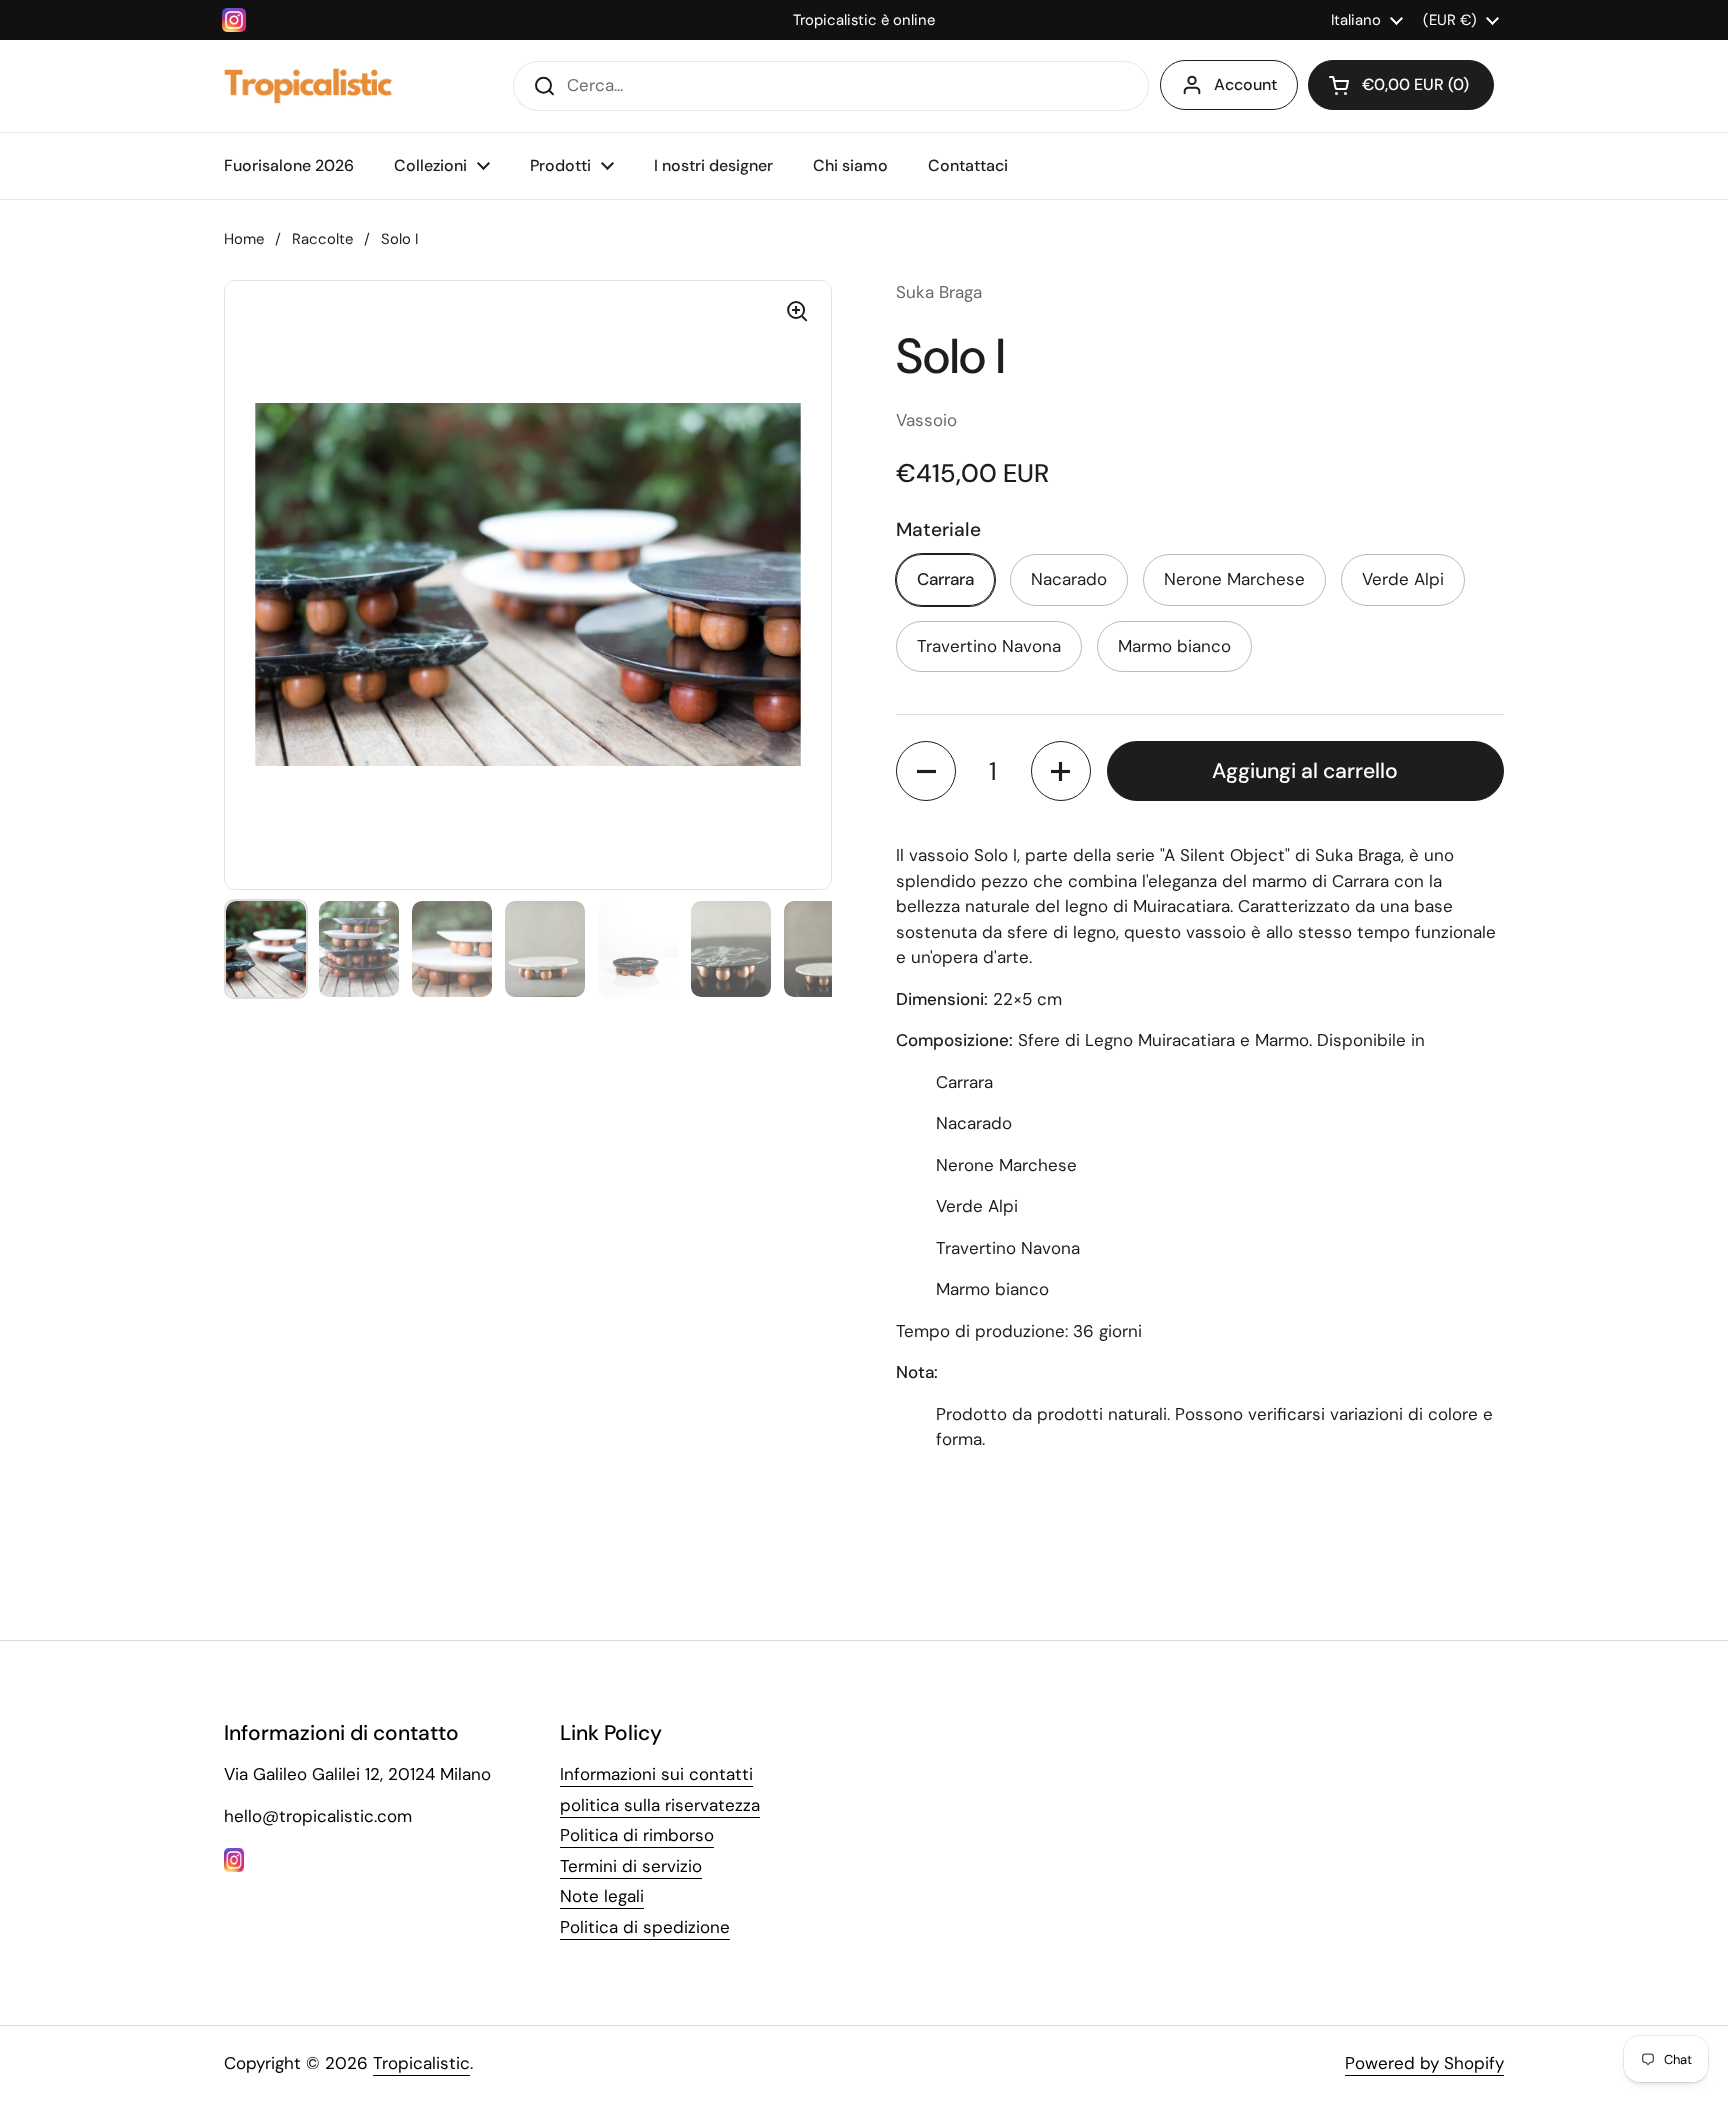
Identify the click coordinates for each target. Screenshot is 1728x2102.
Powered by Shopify (1424, 2063)
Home (244, 239)
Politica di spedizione (645, 1927)
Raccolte (322, 239)
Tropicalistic (421, 2063)
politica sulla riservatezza (660, 1805)
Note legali (602, 1896)
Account (1245, 84)
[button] (1401, 85)
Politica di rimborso (637, 1835)
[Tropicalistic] (308, 86)
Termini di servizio (631, 1866)
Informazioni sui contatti (656, 1774)
